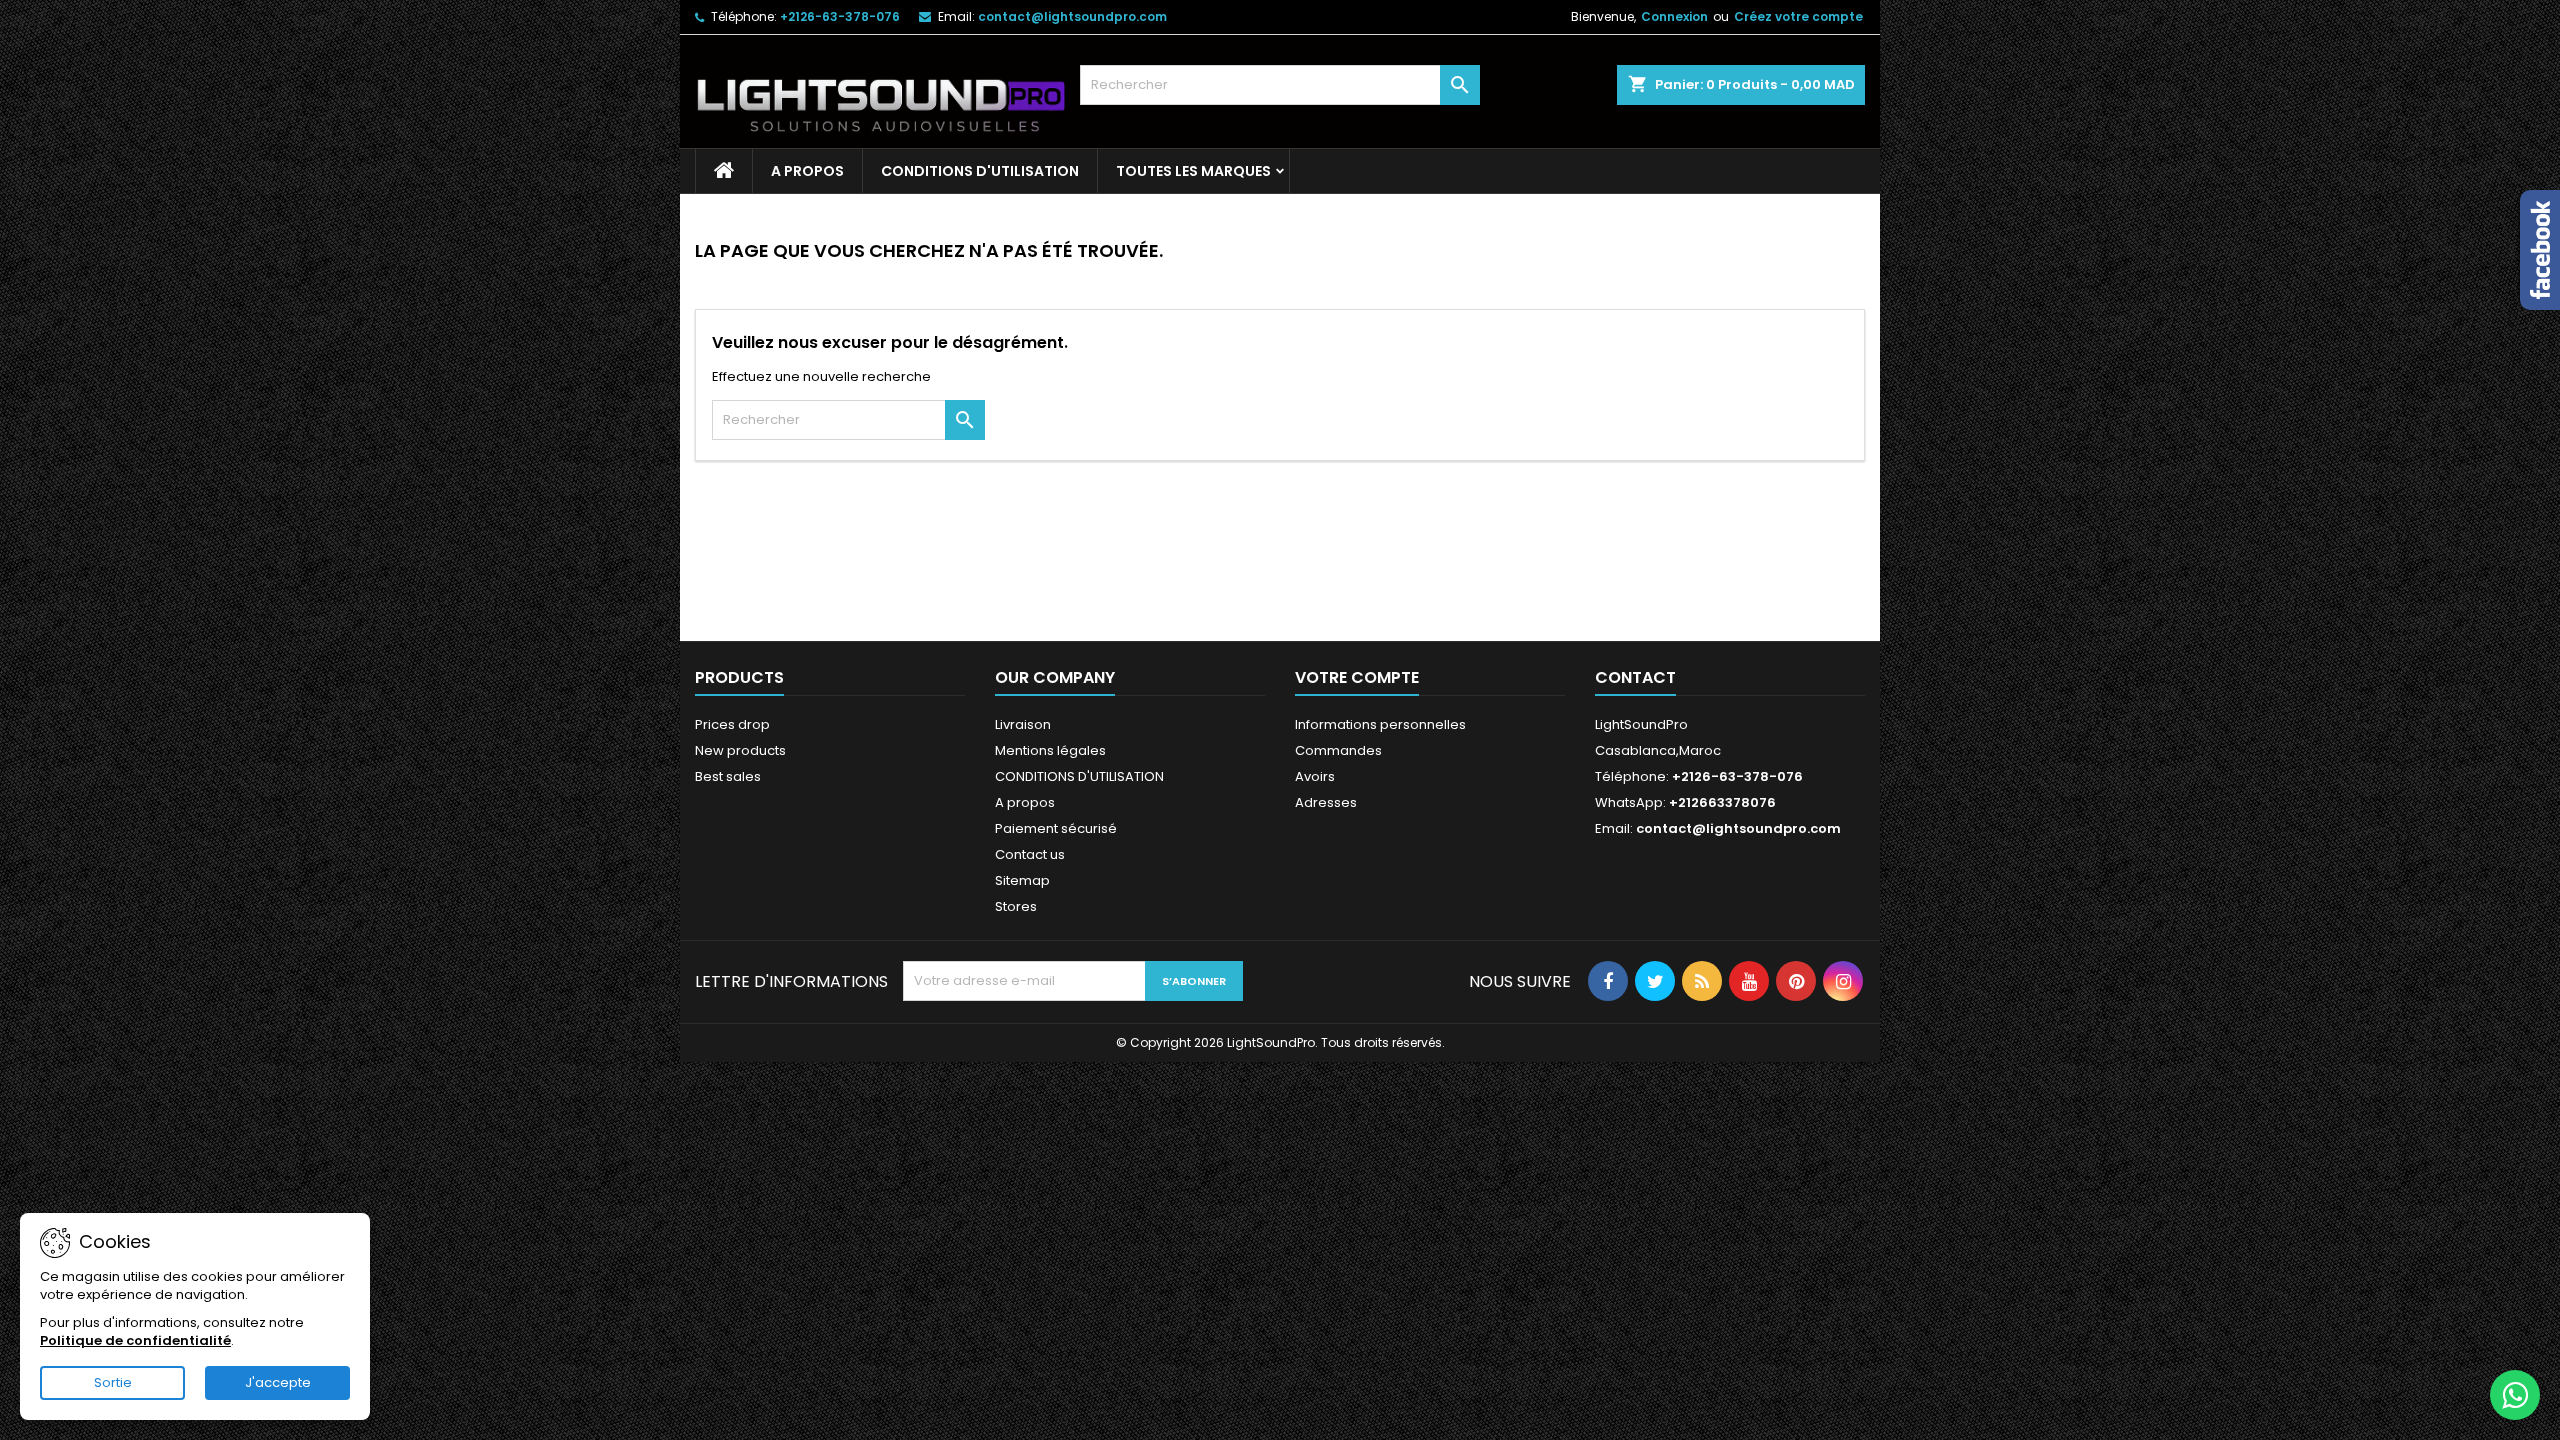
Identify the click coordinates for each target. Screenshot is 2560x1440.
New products (740, 750)
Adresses (1326, 802)
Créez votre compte (1798, 16)
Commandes (1338, 750)
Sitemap (1022, 880)
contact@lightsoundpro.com (1072, 16)
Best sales (728, 776)
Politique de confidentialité (135, 1340)
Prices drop (732, 724)
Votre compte (1357, 677)
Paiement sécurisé (1056, 828)
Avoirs (1315, 776)
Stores (1016, 906)
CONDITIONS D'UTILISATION (980, 171)
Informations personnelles (1380, 724)
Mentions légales (1050, 750)
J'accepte (278, 1382)
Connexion (1674, 16)
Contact (1635, 677)
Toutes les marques (1193, 171)
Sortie (113, 1382)
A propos (807, 171)
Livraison (1023, 724)
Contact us (1030, 854)
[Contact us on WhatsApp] (2515, 1395)
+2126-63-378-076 (840, 16)
